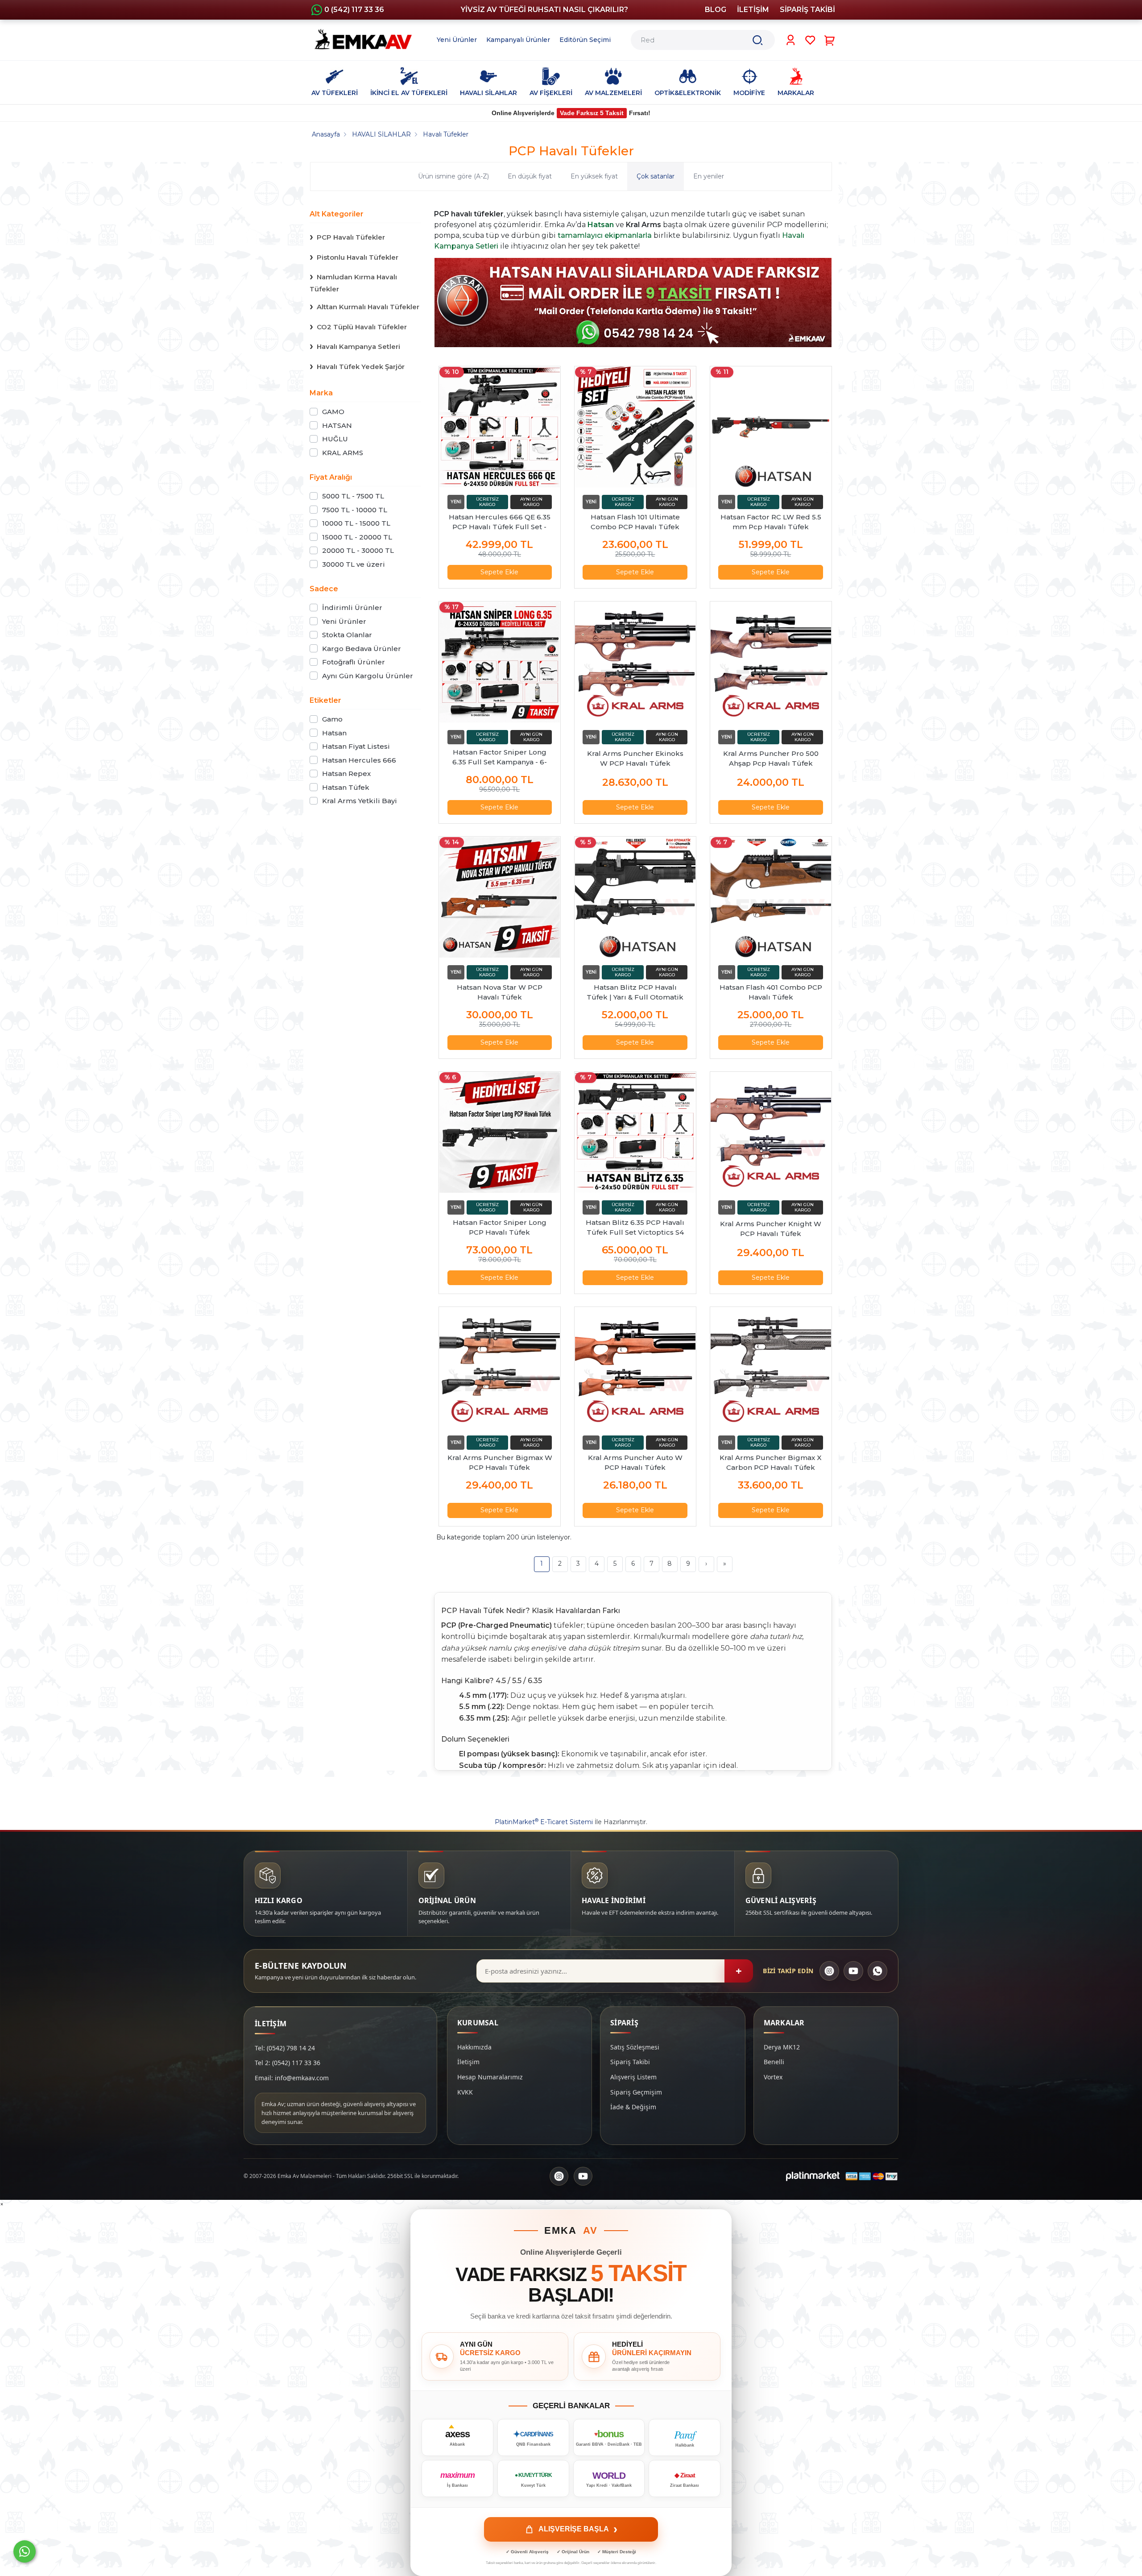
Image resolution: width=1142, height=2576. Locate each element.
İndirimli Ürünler (352, 608)
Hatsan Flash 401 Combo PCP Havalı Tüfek (771, 992)
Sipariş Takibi (630, 2062)
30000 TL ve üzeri (354, 564)
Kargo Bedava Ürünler (362, 649)
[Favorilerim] (810, 40)
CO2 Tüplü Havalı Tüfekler (362, 327)
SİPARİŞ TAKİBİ (807, 10)
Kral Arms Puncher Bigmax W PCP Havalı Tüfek (500, 1462)
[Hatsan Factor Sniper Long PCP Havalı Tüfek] (500, 1132)
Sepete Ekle (499, 572)
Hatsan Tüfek (346, 787)
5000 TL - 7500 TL (353, 496)
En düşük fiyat (530, 176)
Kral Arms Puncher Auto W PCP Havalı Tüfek (635, 1462)
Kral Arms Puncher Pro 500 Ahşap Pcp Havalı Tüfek (771, 758)
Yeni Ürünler (344, 621)
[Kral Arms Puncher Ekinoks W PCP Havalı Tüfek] (635, 662)
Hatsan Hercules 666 (359, 760)
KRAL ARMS (343, 453)
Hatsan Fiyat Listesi (356, 746)
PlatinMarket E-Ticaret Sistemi (544, 1822)
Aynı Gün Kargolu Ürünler (368, 676)
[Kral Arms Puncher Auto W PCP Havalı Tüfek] (635, 1368)
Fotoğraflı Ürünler (354, 662)
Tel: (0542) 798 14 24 (285, 2048)
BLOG (716, 10)
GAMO (333, 412)
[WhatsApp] (877, 1971)
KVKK (465, 2092)
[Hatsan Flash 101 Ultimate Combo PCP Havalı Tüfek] (635, 427)
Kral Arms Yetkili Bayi (360, 801)
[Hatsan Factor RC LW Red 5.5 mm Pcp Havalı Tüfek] (771, 427)
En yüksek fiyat (594, 176)
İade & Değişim (633, 2107)
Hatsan (334, 733)
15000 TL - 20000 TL (357, 537)
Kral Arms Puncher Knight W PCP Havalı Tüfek (771, 1229)
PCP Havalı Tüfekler (351, 237)
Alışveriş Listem (633, 2077)
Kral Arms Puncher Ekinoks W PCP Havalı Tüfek (635, 758)
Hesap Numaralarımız (490, 2077)
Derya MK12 (782, 2047)
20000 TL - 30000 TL (358, 550)
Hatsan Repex (346, 774)
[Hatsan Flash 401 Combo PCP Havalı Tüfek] (771, 897)
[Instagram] (829, 1971)
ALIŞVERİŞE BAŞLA (578, 2529)
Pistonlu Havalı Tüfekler (358, 257)
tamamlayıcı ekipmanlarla (605, 235)
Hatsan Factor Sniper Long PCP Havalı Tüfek (500, 1227)
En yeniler (709, 176)
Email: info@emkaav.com (292, 2078)
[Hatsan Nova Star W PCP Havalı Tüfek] (500, 897)
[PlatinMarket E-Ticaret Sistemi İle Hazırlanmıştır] (813, 2176)
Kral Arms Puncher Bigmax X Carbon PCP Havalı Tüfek (771, 1462)
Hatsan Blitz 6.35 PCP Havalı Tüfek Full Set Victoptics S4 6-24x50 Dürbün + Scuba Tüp (635, 1228)
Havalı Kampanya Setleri (358, 346)
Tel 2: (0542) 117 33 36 (288, 2063)
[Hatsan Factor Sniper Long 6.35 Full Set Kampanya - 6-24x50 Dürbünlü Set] (500, 662)
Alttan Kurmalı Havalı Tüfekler (368, 307)
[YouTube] (853, 1971)
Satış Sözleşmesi (635, 2047)
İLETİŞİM (753, 10)
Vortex (773, 2077)
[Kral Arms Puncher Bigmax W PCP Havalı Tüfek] (500, 1368)
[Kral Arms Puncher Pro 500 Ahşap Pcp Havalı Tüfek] (771, 662)
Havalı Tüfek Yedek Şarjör (361, 367)
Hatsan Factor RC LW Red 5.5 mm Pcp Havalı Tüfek (771, 522)
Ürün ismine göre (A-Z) (453, 176)
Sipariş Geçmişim (636, 2092)
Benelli (774, 2062)
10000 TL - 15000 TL (356, 523)
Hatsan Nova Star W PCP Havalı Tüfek (500, 992)
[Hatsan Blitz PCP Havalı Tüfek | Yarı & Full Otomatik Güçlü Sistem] (635, 897)
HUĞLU (335, 439)
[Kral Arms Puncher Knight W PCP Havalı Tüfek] (771, 1132)
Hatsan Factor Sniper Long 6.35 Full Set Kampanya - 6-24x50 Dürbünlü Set (500, 757)
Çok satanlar (656, 176)
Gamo (332, 719)
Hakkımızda (474, 2047)
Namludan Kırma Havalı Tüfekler (353, 283)
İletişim (468, 2062)
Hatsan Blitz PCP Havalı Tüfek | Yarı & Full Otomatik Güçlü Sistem (635, 993)
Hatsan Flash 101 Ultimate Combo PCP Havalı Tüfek (635, 522)
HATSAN (337, 425)
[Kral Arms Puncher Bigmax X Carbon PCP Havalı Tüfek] (771, 1368)
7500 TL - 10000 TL (355, 510)
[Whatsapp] (25, 2551)
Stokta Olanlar (347, 635)
